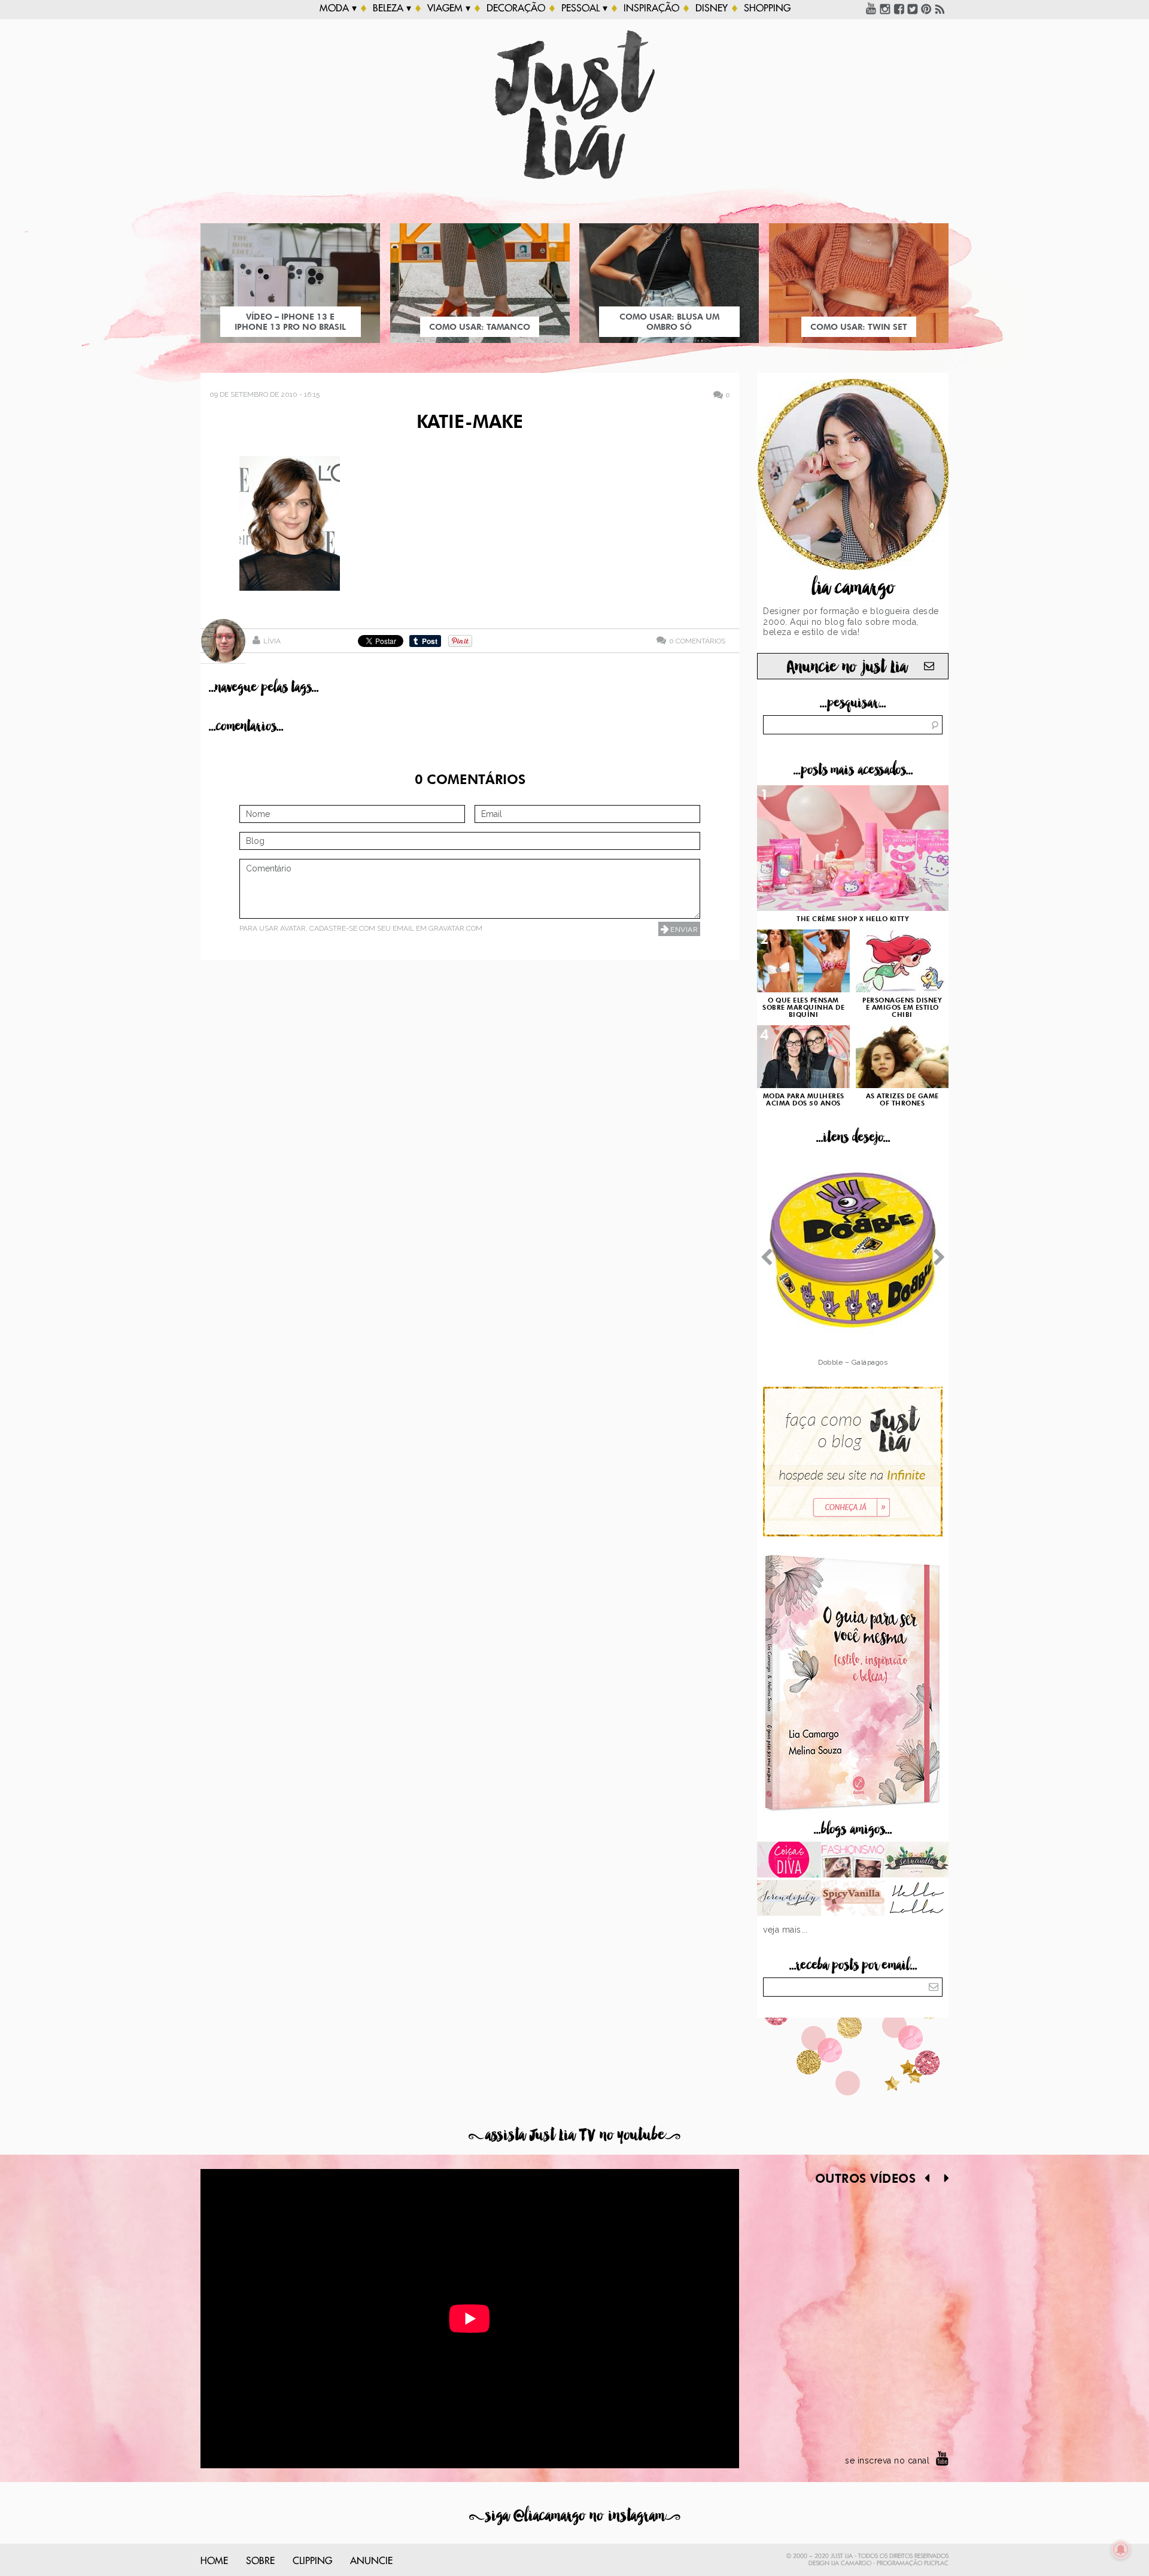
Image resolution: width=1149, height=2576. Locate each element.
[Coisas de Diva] (789, 1861)
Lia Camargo (851, 2563)
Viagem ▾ (449, 8)
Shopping (767, 8)
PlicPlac (936, 2563)
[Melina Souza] (789, 1899)
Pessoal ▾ (584, 8)
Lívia (272, 641)
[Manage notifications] (1121, 2550)
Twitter (913, 8)
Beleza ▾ (392, 8)
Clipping (312, 2561)
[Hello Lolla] (917, 1899)
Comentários (697, 641)
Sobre (260, 2561)
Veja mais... (785, 1930)
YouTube (871, 8)
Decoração (516, 8)
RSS (940, 8)
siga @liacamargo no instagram (575, 2516)
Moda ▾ (338, 8)
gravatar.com (455, 928)
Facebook (899, 8)
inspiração (651, 8)
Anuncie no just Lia (847, 667)
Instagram (885, 8)
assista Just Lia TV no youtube (574, 2135)
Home (214, 2561)
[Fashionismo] (853, 1861)
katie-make (470, 423)
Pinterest (926, 8)
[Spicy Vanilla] (853, 1899)
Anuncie (371, 2561)
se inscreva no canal (887, 2460)
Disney (712, 8)
